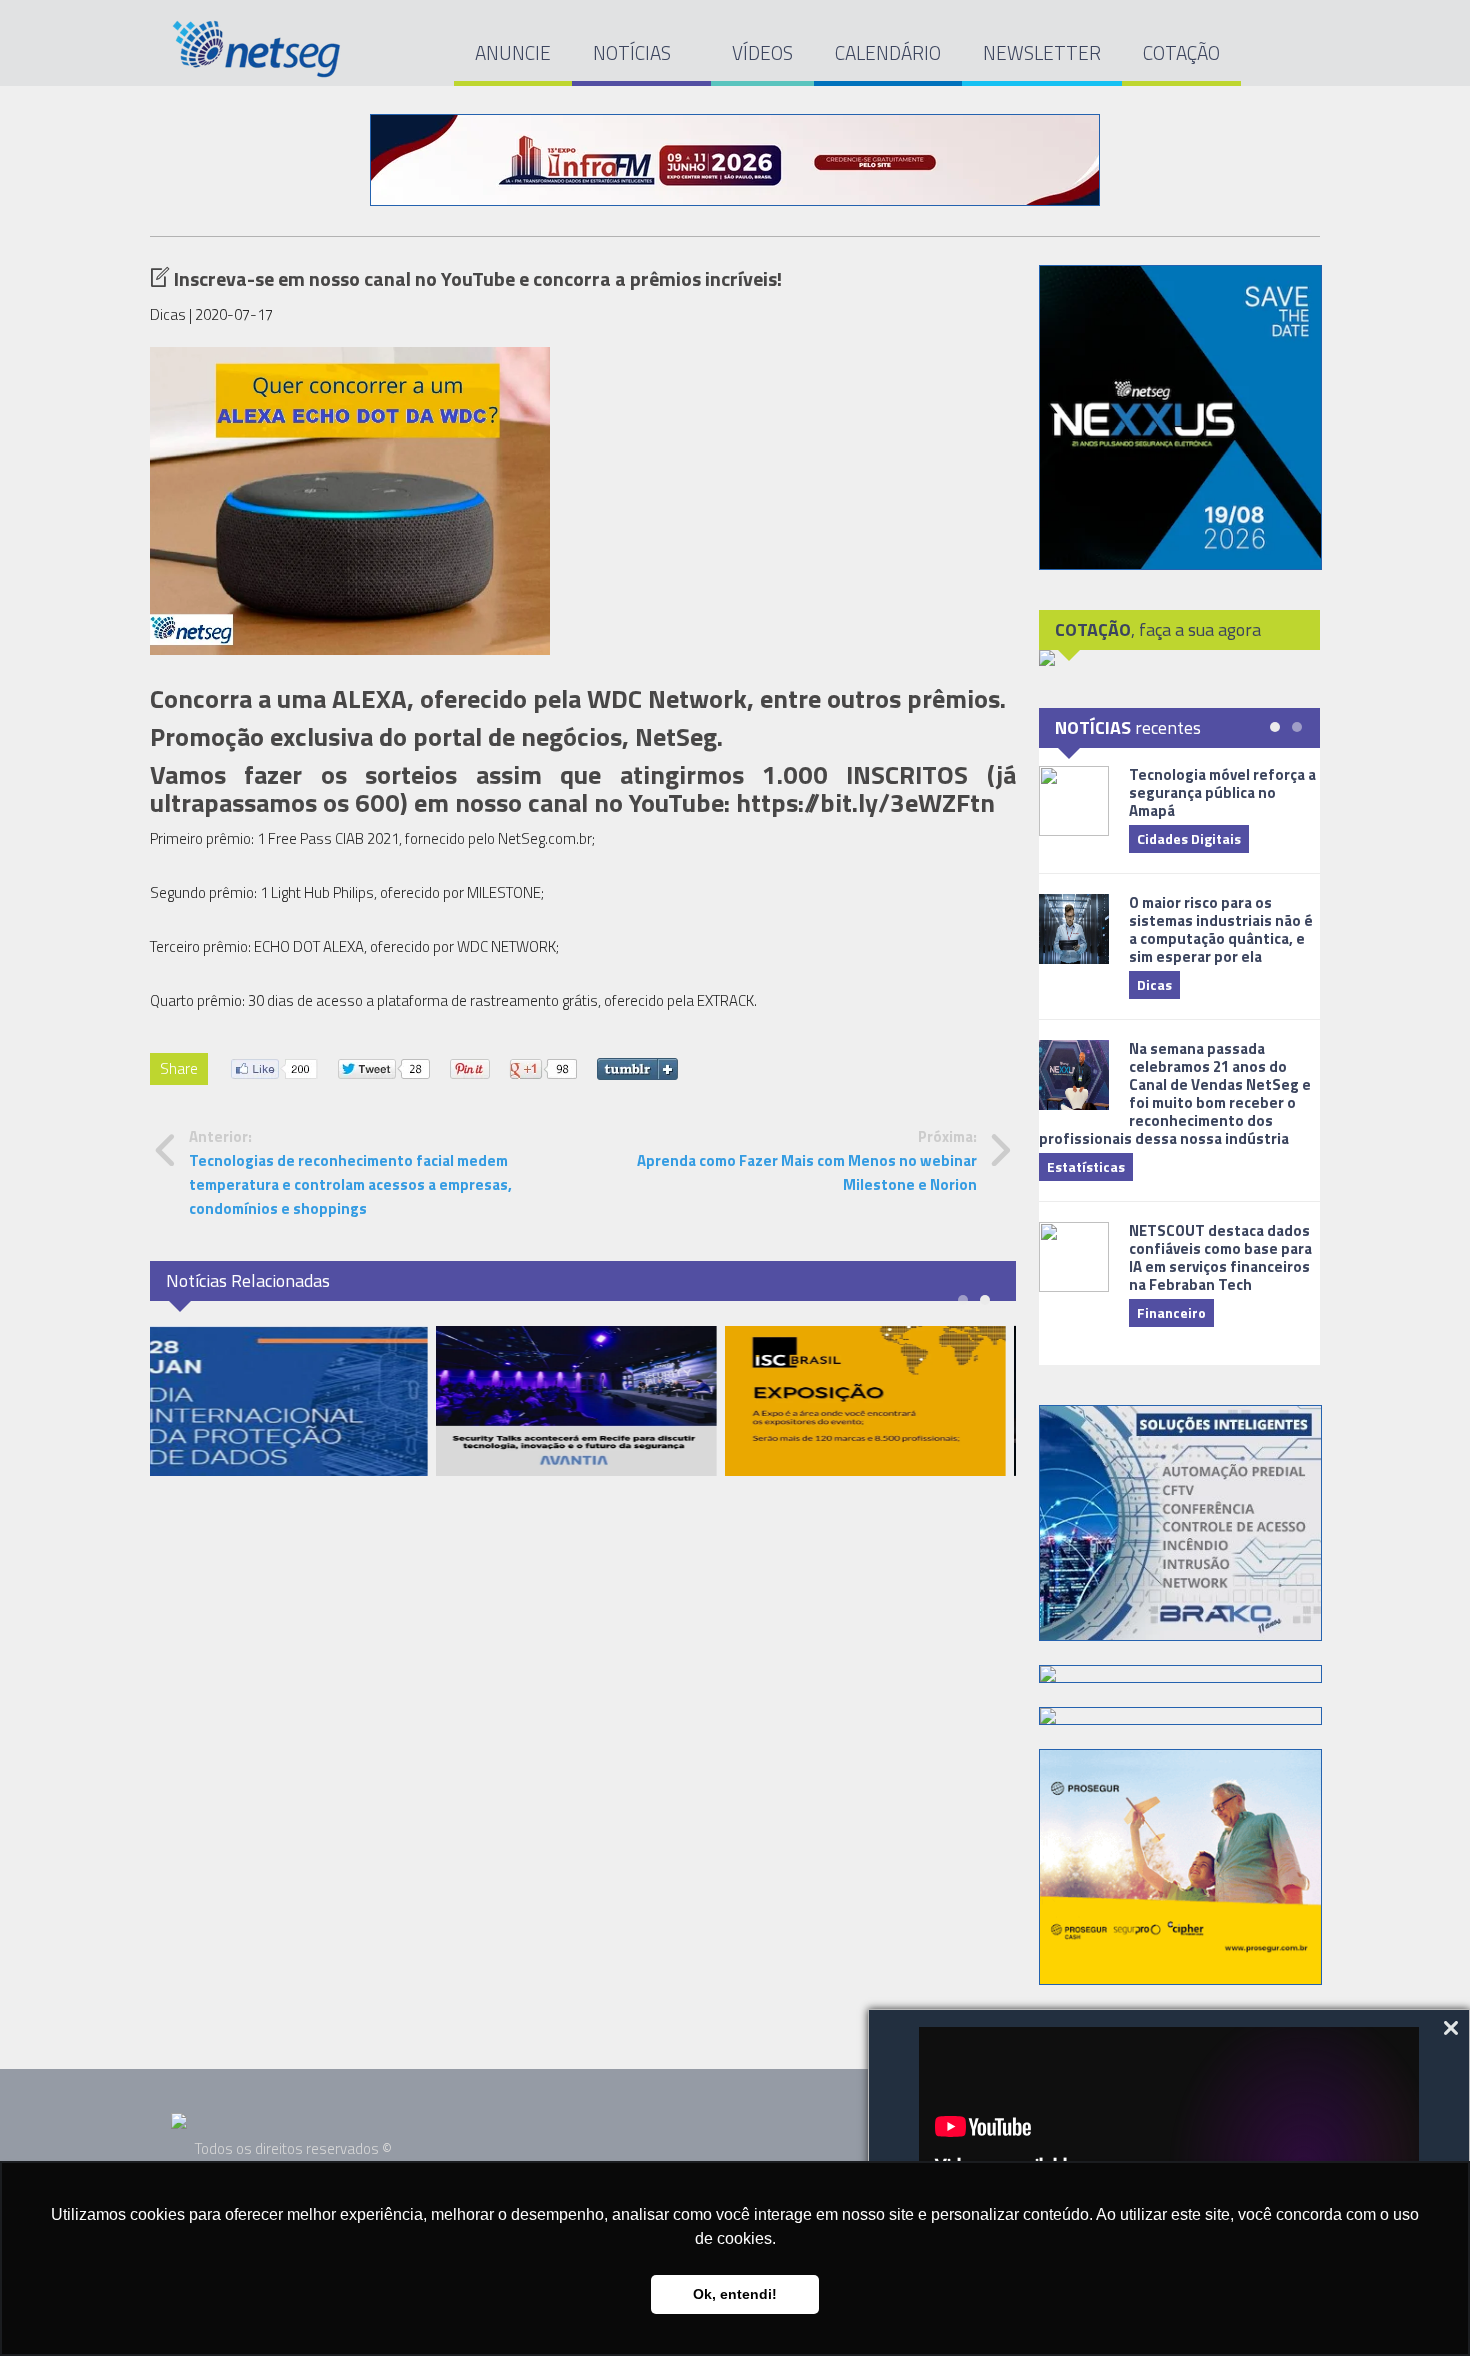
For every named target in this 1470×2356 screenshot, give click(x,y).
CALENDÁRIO (888, 52)
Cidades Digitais (1189, 838)
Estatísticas (1086, 1166)
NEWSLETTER (1042, 52)
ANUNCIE (513, 52)
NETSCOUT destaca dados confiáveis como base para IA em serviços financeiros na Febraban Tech (1220, 1257)
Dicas (1154, 984)
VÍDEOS (762, 52)
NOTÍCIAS (634, 52)
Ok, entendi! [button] (735, 2294)
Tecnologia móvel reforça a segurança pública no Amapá (1222, 792)
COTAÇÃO (1181, 52)
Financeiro (1171, 1312)
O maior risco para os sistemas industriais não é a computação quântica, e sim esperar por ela (1221, 929)
